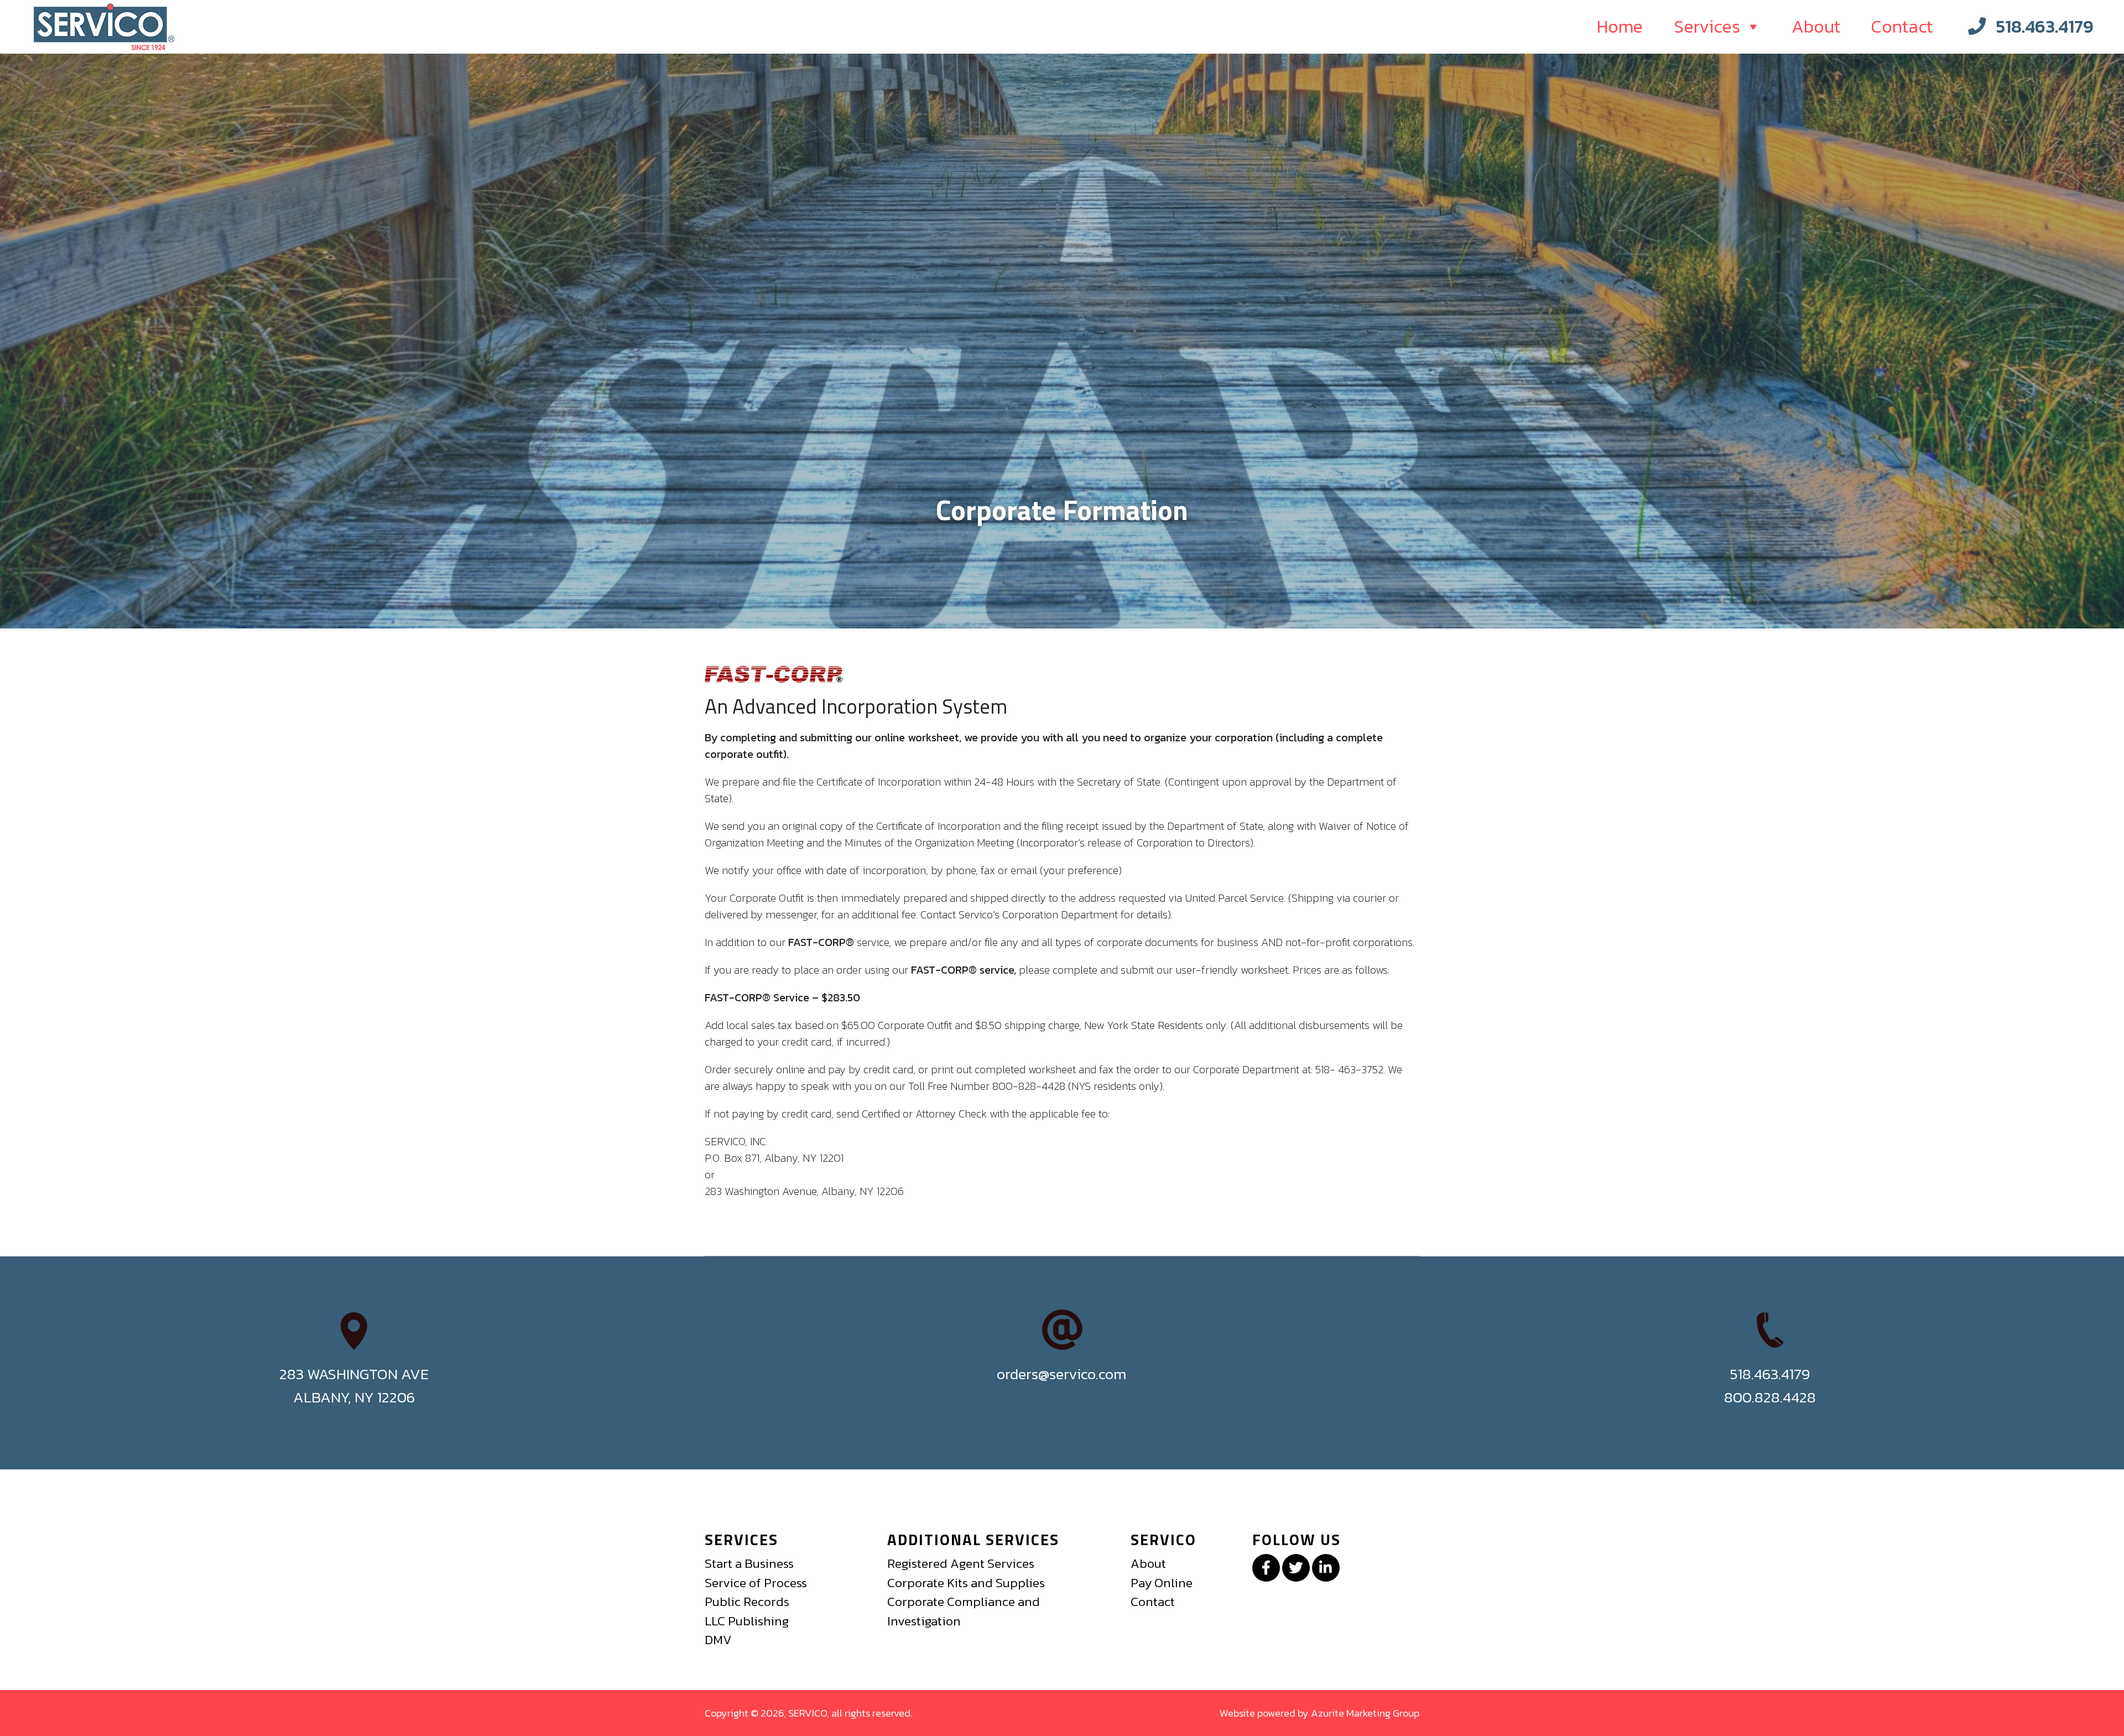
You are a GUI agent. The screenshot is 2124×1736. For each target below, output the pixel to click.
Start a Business (749, 1563)
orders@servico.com (1062, 1374)
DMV (718, 1640)
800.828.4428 (1770, 1397)
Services (1707, 27)
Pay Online (1162, 1583)
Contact (1902, 27)
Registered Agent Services (961, 1563)
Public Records (747, 1602)
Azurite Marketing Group (1365, 1713)
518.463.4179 (2045, 27)
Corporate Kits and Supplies (966, 1583)
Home (1620, 27)
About (1816, 27)
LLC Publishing (747, 1621)
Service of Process (756, 1583)
